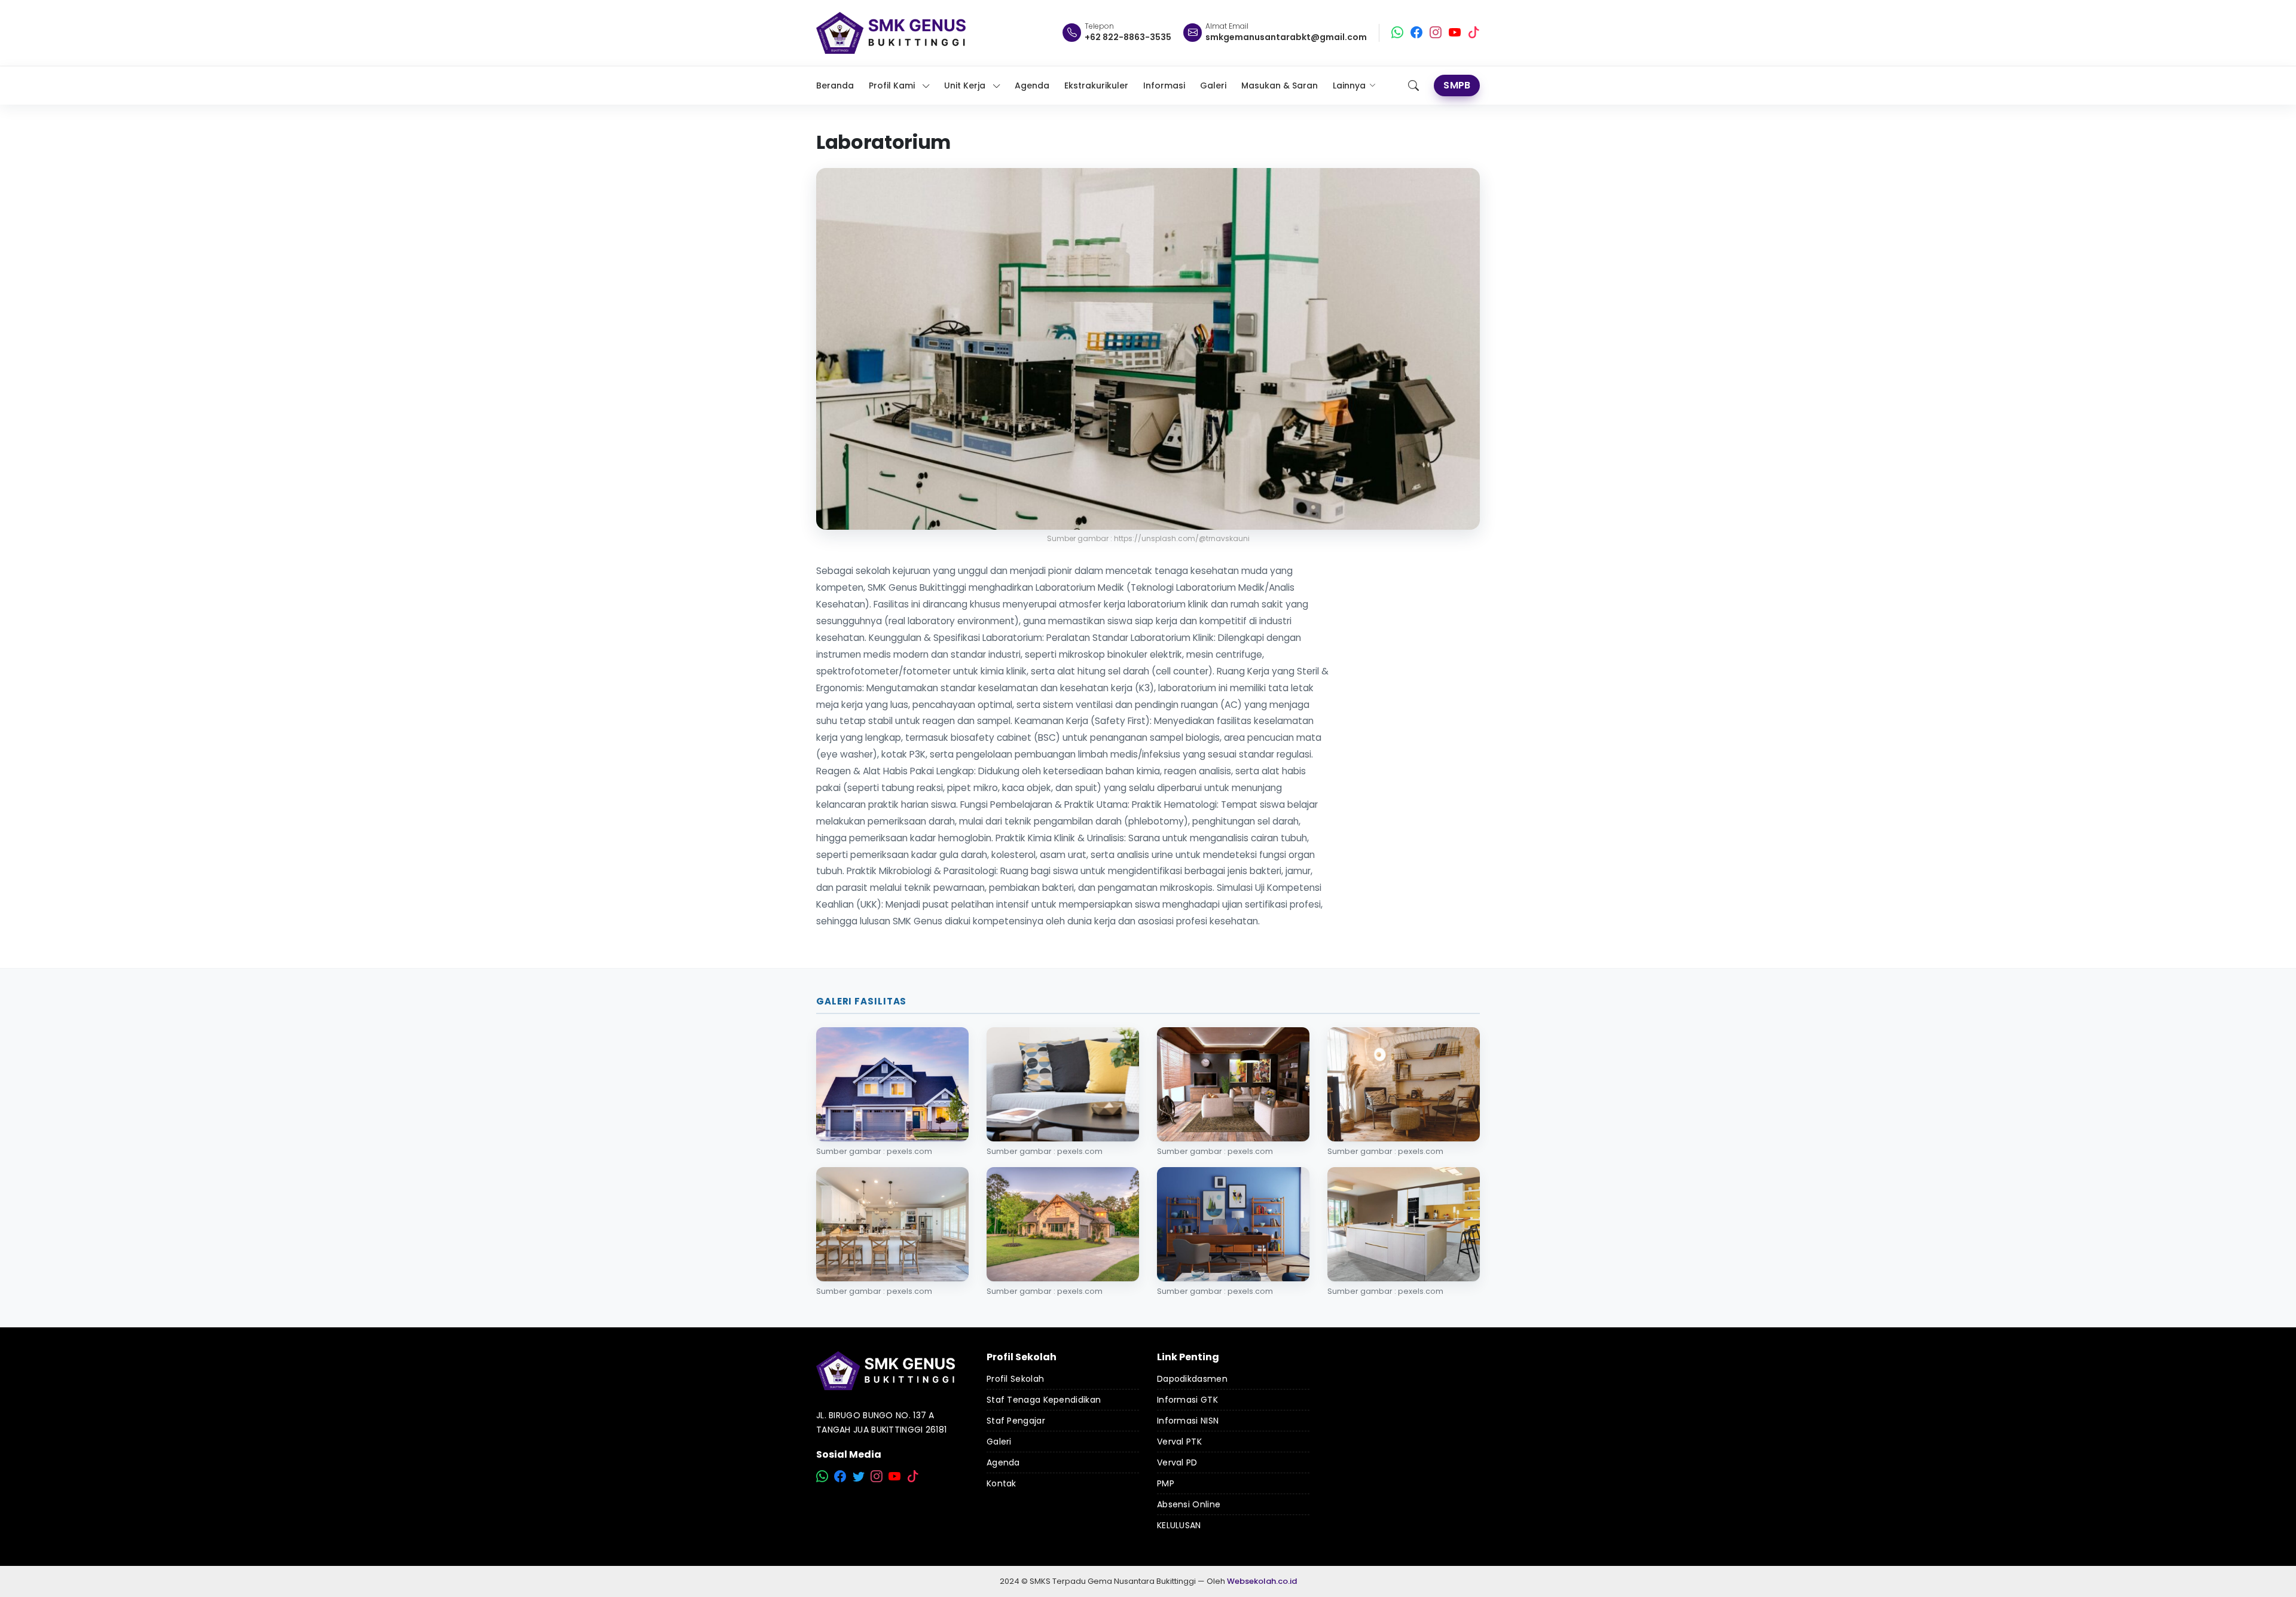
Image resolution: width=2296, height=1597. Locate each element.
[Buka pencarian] (1413, 86)
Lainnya (1349, 86)
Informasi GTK (1187, 1400)
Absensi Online (1189, 1504)
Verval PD (1177, 1462)
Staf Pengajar (1016, 1421)
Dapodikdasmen (1192, 1379)
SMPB (1457, 85)
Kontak (1002, 1483)
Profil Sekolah (1015, 1379)
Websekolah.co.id (1262, 1581)
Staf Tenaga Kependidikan (1044, 1400)
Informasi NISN (1188, 1421)
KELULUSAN (1179, 1525)
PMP (1166, 1483)
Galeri (999, 1442)
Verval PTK (1179, 1442)
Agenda (1003, 1462)
